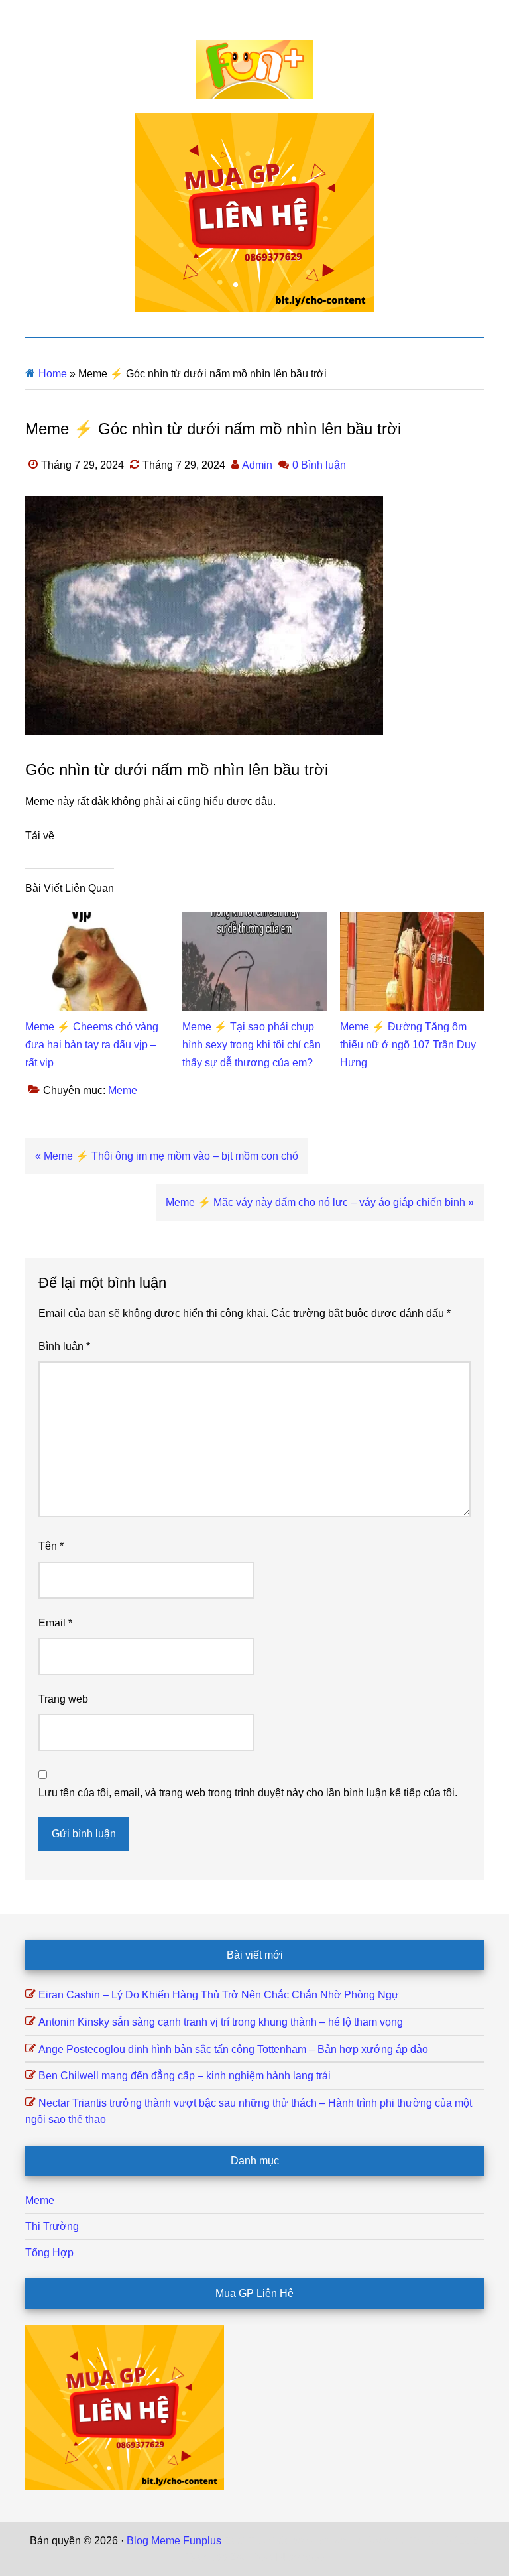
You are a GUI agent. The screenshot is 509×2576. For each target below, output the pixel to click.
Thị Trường (52, 2226)
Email (55, 1623)
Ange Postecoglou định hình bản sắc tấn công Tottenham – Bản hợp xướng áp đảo (233, 2049)
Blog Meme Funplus (254, 70)
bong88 (306, 2557)
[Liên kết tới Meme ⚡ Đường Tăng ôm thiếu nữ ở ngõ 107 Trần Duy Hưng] (412, 920)
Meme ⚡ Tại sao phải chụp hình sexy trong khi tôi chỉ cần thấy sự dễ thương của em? (252, 1045)
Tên (51, 1546)
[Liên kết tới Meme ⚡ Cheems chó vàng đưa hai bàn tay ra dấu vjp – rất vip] (97, 920)
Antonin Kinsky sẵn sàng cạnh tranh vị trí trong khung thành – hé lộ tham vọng (221, 2022)
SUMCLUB (453, 2541)
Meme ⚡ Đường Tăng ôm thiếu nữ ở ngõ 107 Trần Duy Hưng (408, 1045)
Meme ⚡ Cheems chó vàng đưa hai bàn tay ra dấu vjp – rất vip (92, 1045)
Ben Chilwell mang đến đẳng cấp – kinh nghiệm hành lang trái (185, 2076)
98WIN (269, 2557)
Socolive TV (395, 2541)
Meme (123, 1090)
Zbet (235, 2541)
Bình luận (64, 1346)
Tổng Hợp (49, 2253)
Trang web (63, 1699)
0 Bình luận (319, 465)
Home (53, 374)
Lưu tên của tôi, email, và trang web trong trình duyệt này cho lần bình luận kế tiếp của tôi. (248, 1793)
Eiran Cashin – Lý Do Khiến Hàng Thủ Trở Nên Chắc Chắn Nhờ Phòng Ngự (219, 1995)
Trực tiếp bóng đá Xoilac (306, 2541)
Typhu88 (206, 2557)
